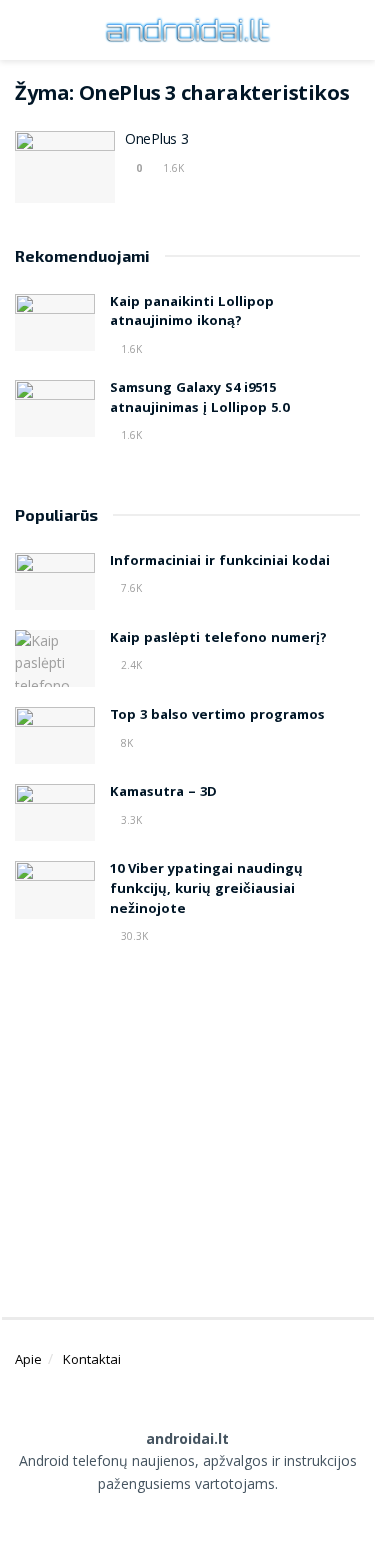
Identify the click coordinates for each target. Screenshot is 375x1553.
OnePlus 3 (156, 141)
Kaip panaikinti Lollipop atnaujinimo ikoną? (192, 313)
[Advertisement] (188, 1123)
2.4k (130, 665)
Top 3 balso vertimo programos (217, 716)
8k (125, 743)
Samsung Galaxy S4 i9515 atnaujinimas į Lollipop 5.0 (199, 399)
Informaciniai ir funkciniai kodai (220, 562)
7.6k (130, 588)
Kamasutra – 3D (163, 793)
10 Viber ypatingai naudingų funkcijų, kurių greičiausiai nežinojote (206, 889)
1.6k (172, 168)
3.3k (130, 820)
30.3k (133, 936)
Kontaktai (92, 1359)
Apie (28, 1359)
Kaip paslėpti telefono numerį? (218, 639)
